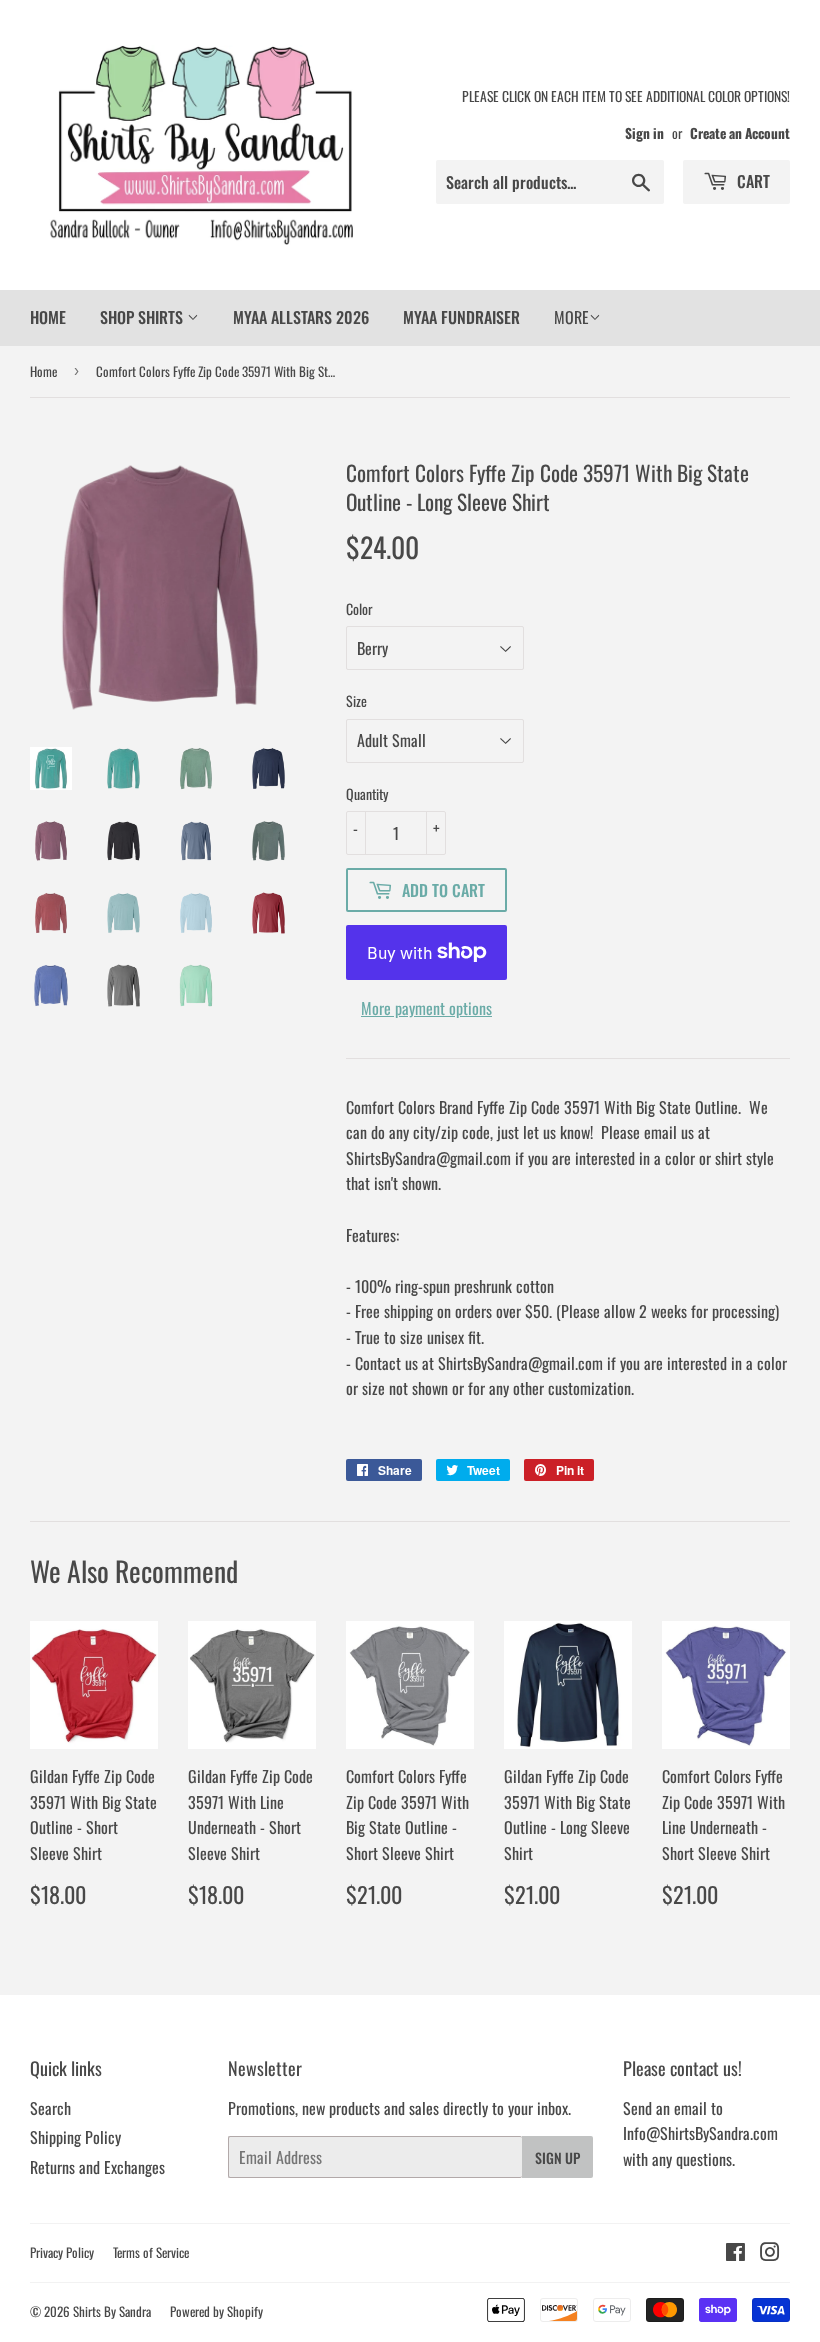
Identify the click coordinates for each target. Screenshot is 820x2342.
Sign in (644, 133)
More (571, 317)
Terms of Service (151, 2252)
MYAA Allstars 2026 (301, 317)
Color (359, 608)
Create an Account (740, 133)
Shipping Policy (75, 2137)
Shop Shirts (143, 317)
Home (48, 317)
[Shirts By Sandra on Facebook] (735, 2253)
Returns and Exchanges (97, 2167)
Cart (751, 181)
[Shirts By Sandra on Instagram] (770, 2253)
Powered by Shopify (216, 2311)
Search (50, 2108)
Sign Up (557, 2157)
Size (356, 700)
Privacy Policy (62, 2252)
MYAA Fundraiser (461, 317)
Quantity (367, 793)
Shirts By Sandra (112, 2311)
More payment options (426, 1008)
